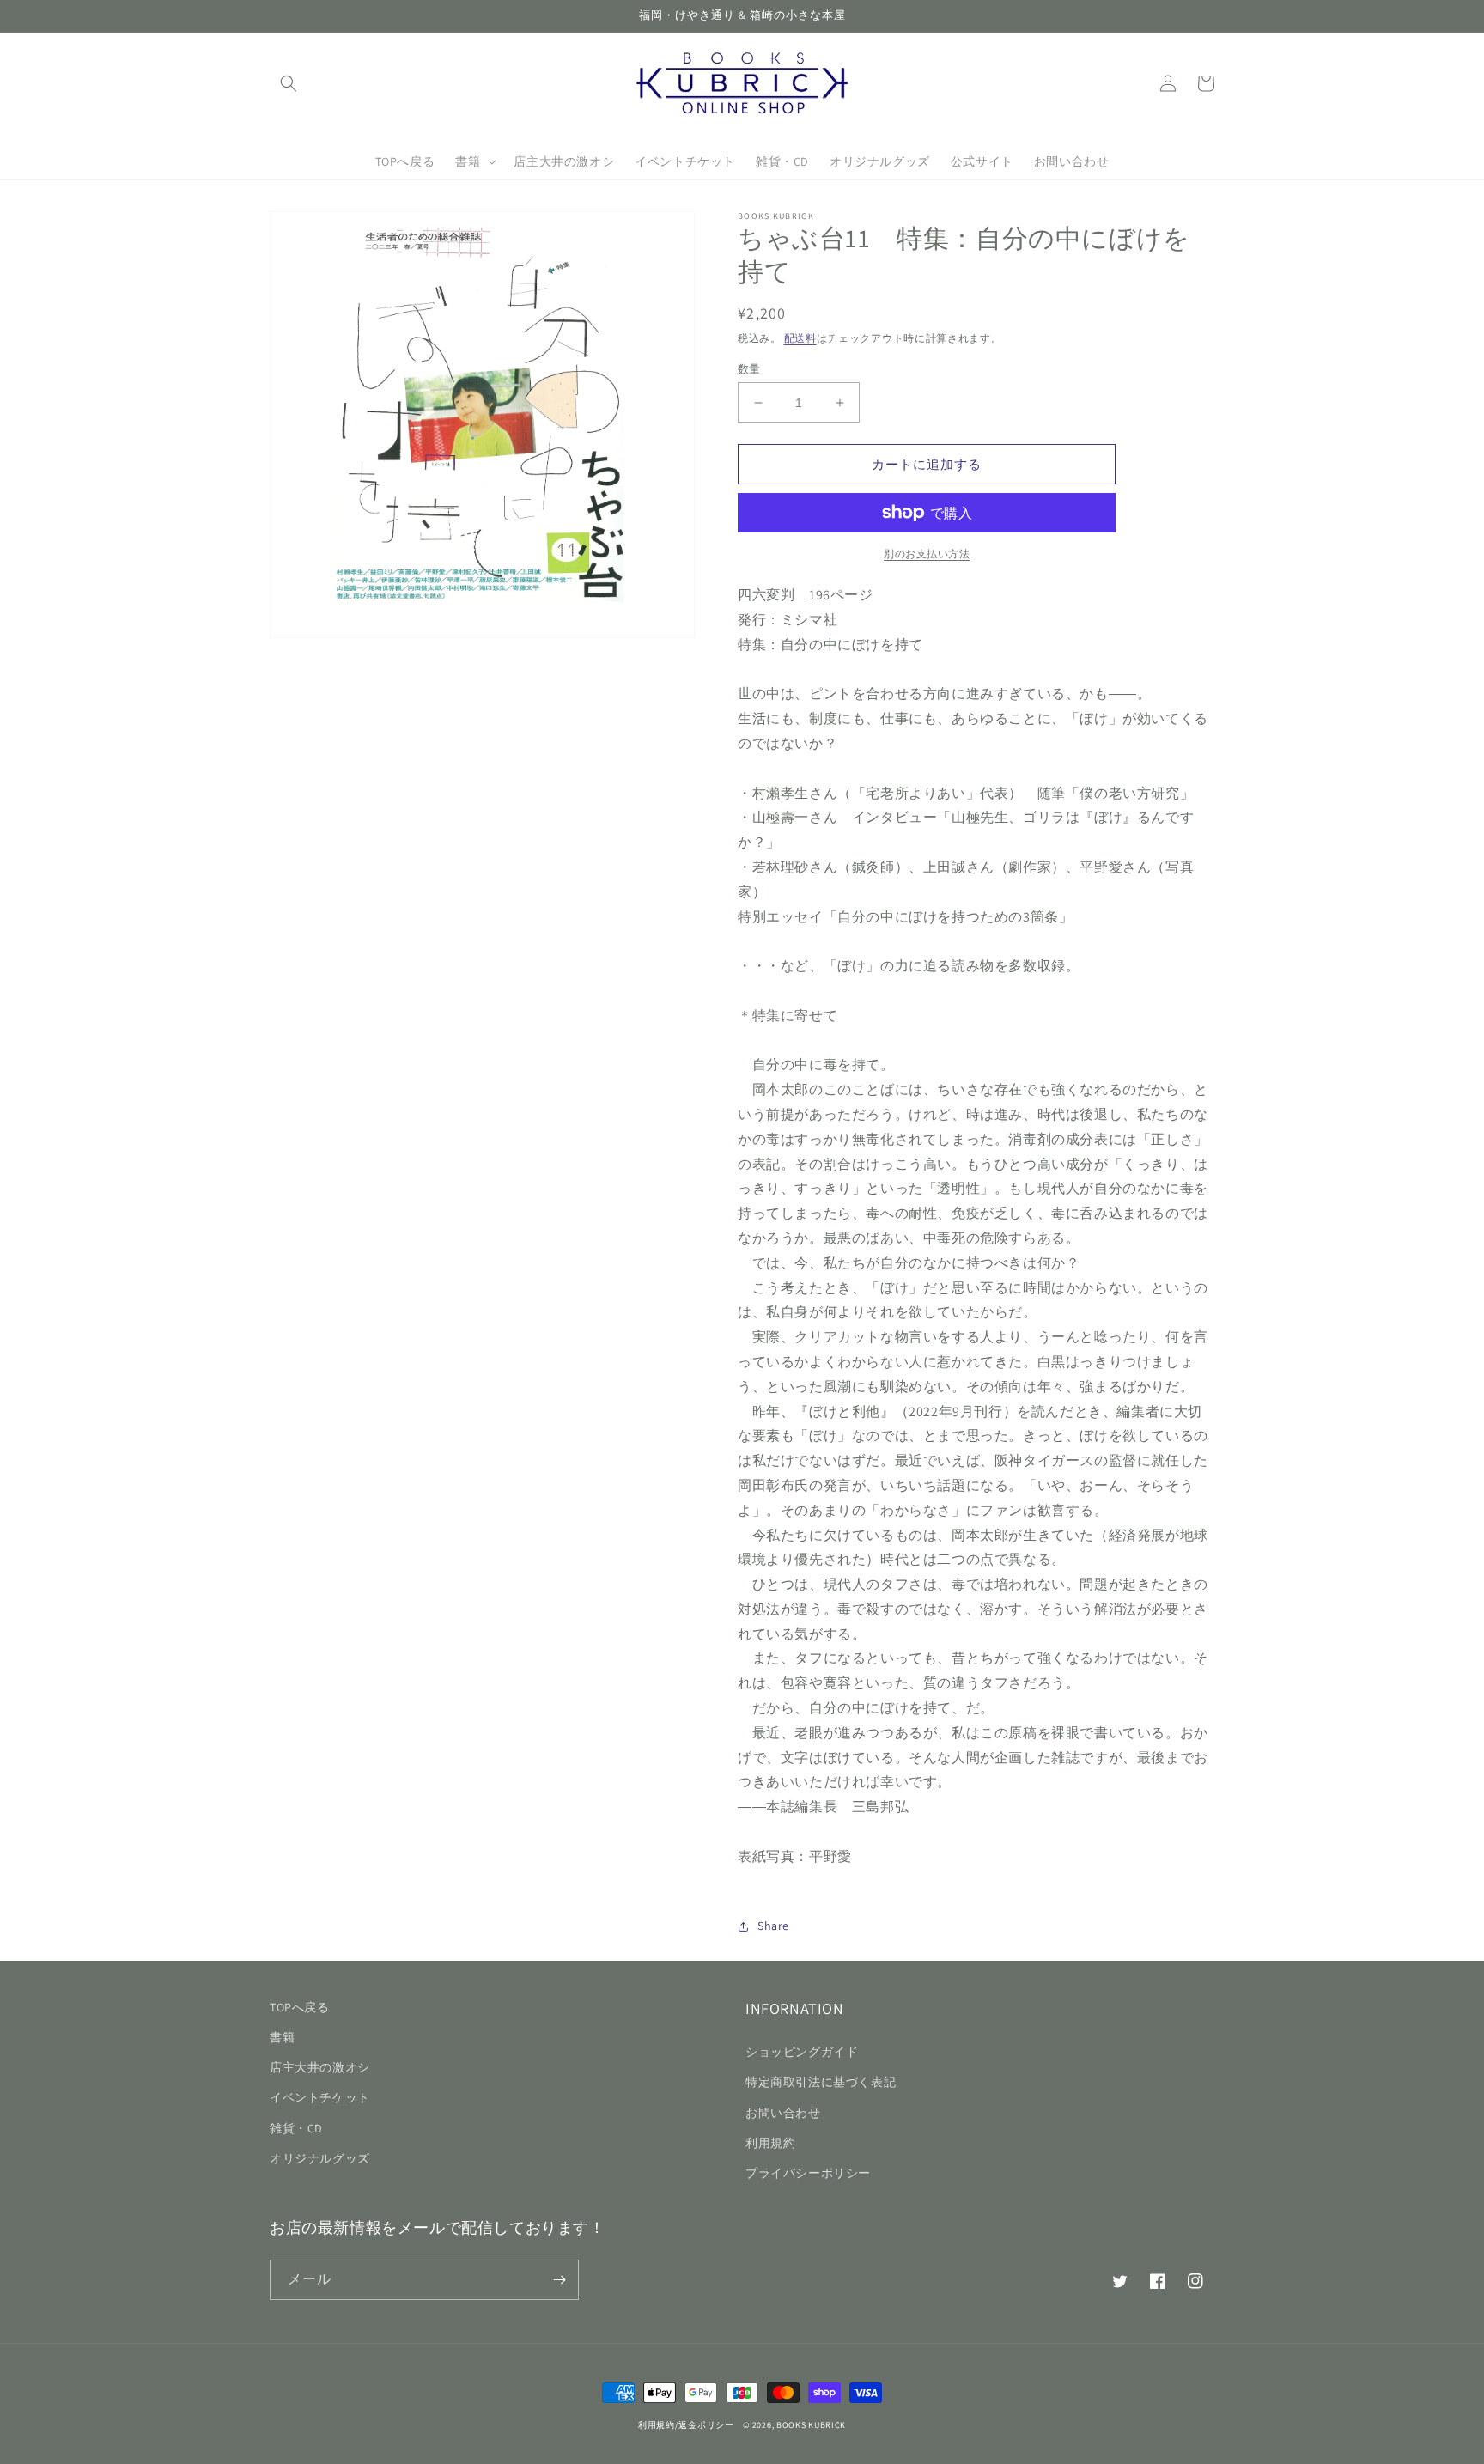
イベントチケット (320, 2097)
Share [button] (773, 1926)
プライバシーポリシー (808, 2173)
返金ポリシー (706, 2425)
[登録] (559, 2280)
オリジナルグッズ (320, 2158)
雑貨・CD (296, 2128)
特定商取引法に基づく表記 (821, 2082)
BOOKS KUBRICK (811, 2425)
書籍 (282, 2037)
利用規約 (770, 2143)
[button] (289, 83)
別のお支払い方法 (927, 554)
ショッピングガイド (802, 2052)
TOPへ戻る (300, 2007)
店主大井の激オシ (320, 2067)
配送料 (800, 338)
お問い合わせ (783, 2113)
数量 (749, 369)
